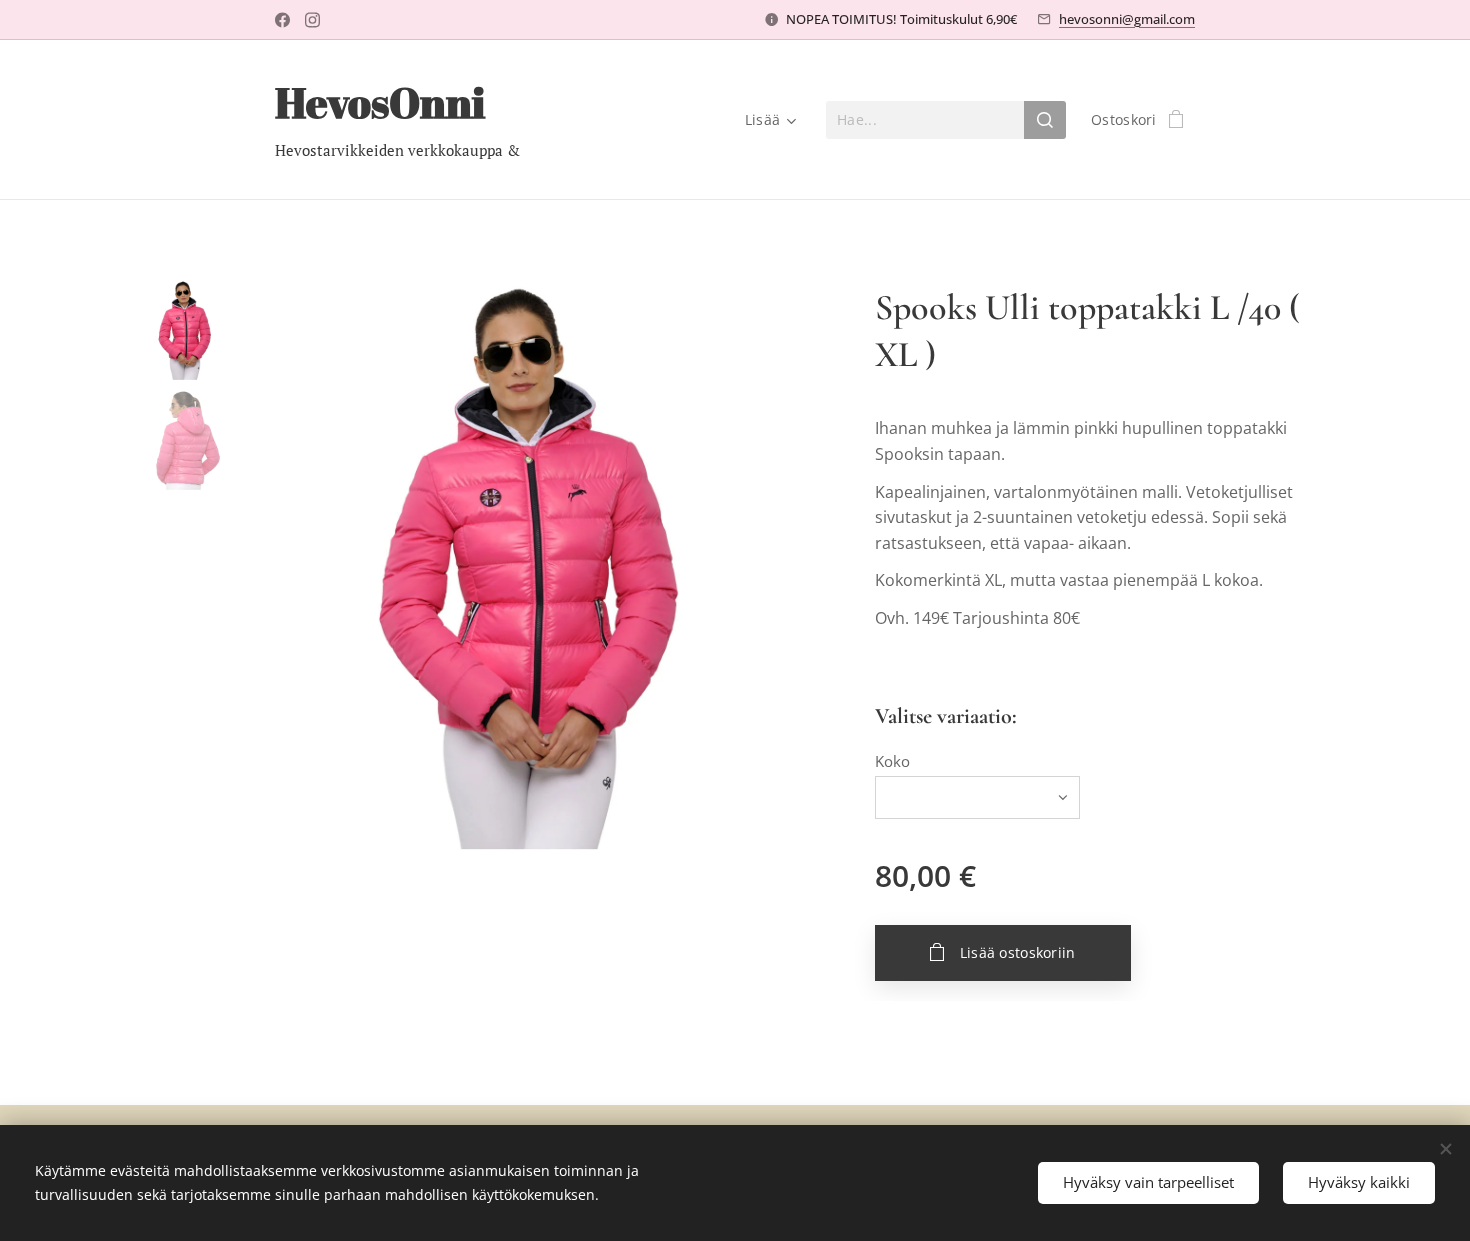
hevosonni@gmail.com (1127, 19)
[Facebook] (282, 20)
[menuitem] (767, 120)
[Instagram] (312, 20)
